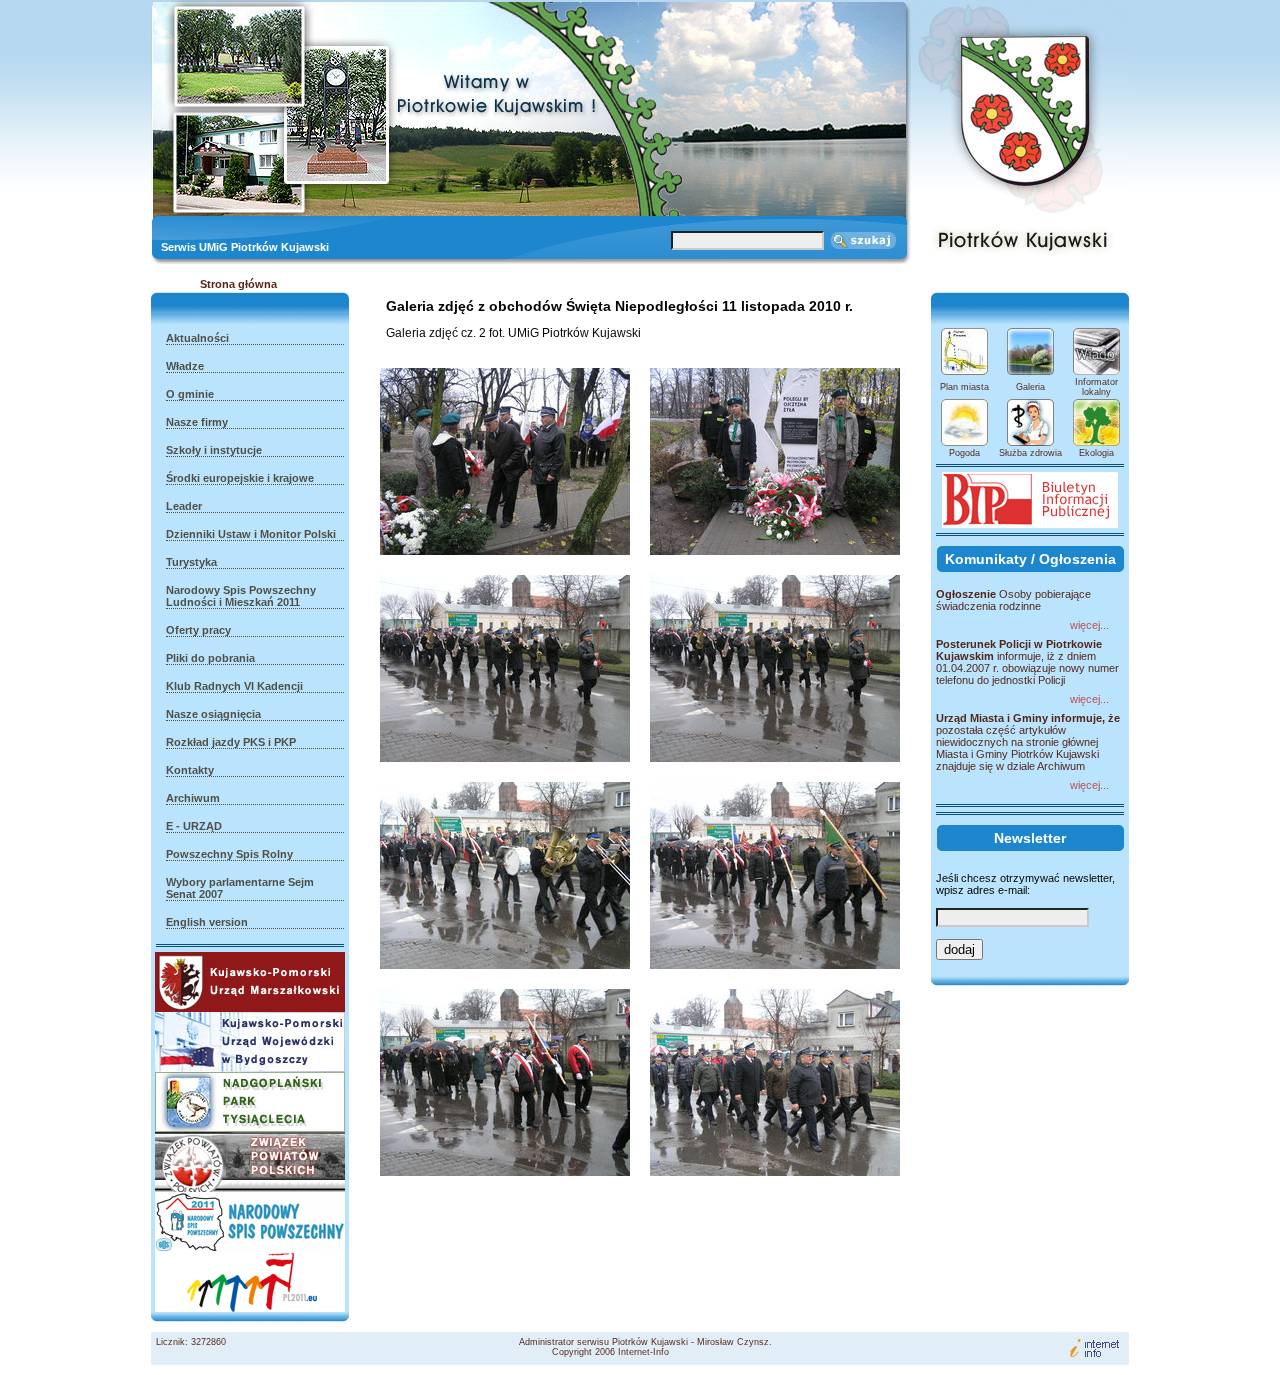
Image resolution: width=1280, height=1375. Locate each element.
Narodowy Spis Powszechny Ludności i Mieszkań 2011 (241, 596)
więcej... (1089, 625)
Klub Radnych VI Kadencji (234, 686)
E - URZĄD (194, 826)
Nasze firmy (197, 422)
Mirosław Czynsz (733, 1342)
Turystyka (191, 562)
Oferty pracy (198, 630)
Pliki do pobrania (210, 658)
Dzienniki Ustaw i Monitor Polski (251, 534)
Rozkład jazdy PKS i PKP (231, 742)
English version (207, 922)
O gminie (190, 394)
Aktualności (197, 338)
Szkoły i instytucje (214, 450)
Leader (184, 506)
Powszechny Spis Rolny (229, 854)
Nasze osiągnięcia (213, 714)
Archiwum (193, 798)
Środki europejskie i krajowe (240, 478)
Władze (185, 366)
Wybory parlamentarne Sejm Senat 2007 (240, 888)
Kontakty (190, 770)
